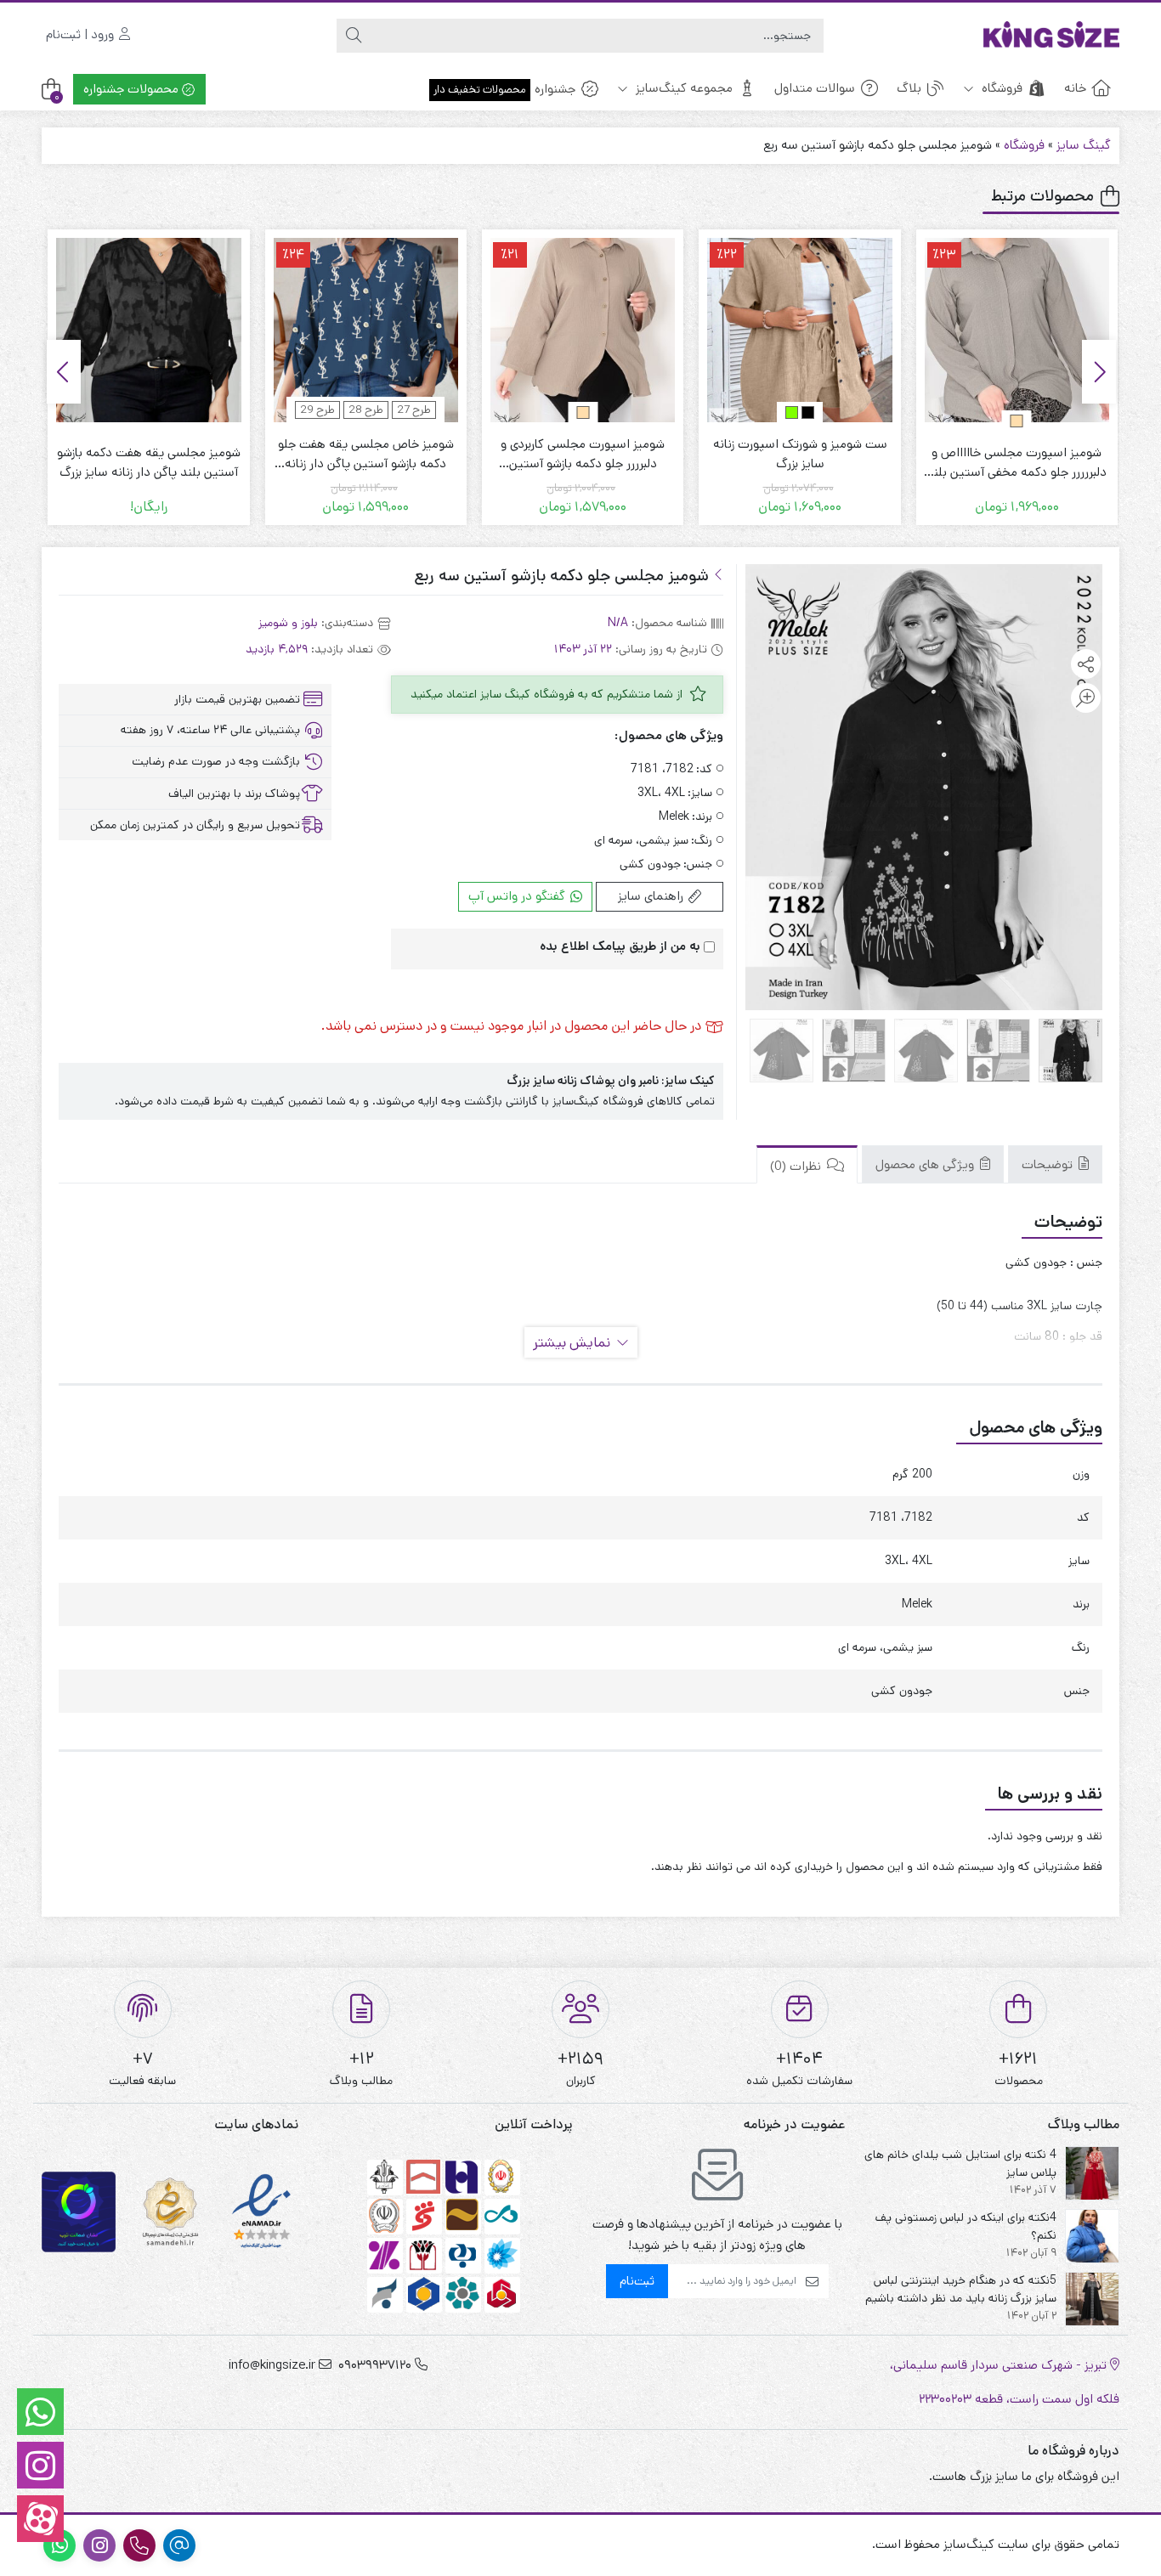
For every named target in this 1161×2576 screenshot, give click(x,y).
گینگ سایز (1084, 145)
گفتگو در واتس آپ (518, 896)
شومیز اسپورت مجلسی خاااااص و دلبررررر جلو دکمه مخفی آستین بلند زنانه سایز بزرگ (133, 463)
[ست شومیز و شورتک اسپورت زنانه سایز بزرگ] (1000, 330)
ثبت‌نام (637, 2281)
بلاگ (909, 88)
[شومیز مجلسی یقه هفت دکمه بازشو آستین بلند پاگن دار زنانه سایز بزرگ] (349, 330)
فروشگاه (1000, 88)
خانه (1075, 88)
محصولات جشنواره (133, 89)
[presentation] (1099, 372)
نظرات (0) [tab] (797, 1166)
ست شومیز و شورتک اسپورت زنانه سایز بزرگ (1000, 454)
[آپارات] (40, 2519)
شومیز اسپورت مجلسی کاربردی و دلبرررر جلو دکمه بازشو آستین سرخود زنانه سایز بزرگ (783, 454)
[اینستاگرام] (40, 2465)
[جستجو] (354, 36)
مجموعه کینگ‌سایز (682, 88)
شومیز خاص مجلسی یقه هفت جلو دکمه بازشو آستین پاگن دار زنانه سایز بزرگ (566, 454)
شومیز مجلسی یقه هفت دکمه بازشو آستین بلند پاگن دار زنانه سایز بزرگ (349, 462)
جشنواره (504, 89)
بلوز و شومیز (288, 623)
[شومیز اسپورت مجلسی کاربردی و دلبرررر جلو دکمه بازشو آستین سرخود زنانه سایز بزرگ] (783, 330)
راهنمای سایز (652, 896)
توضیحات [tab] (1049, 1164)
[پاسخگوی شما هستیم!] (40, 2412)
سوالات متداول (815, 88)
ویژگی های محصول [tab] (926, 1164)
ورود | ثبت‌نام (82, 34)
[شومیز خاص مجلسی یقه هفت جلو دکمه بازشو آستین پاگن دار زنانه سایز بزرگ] (566, 330)
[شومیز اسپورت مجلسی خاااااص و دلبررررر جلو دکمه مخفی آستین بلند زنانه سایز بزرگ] (132, 330)
